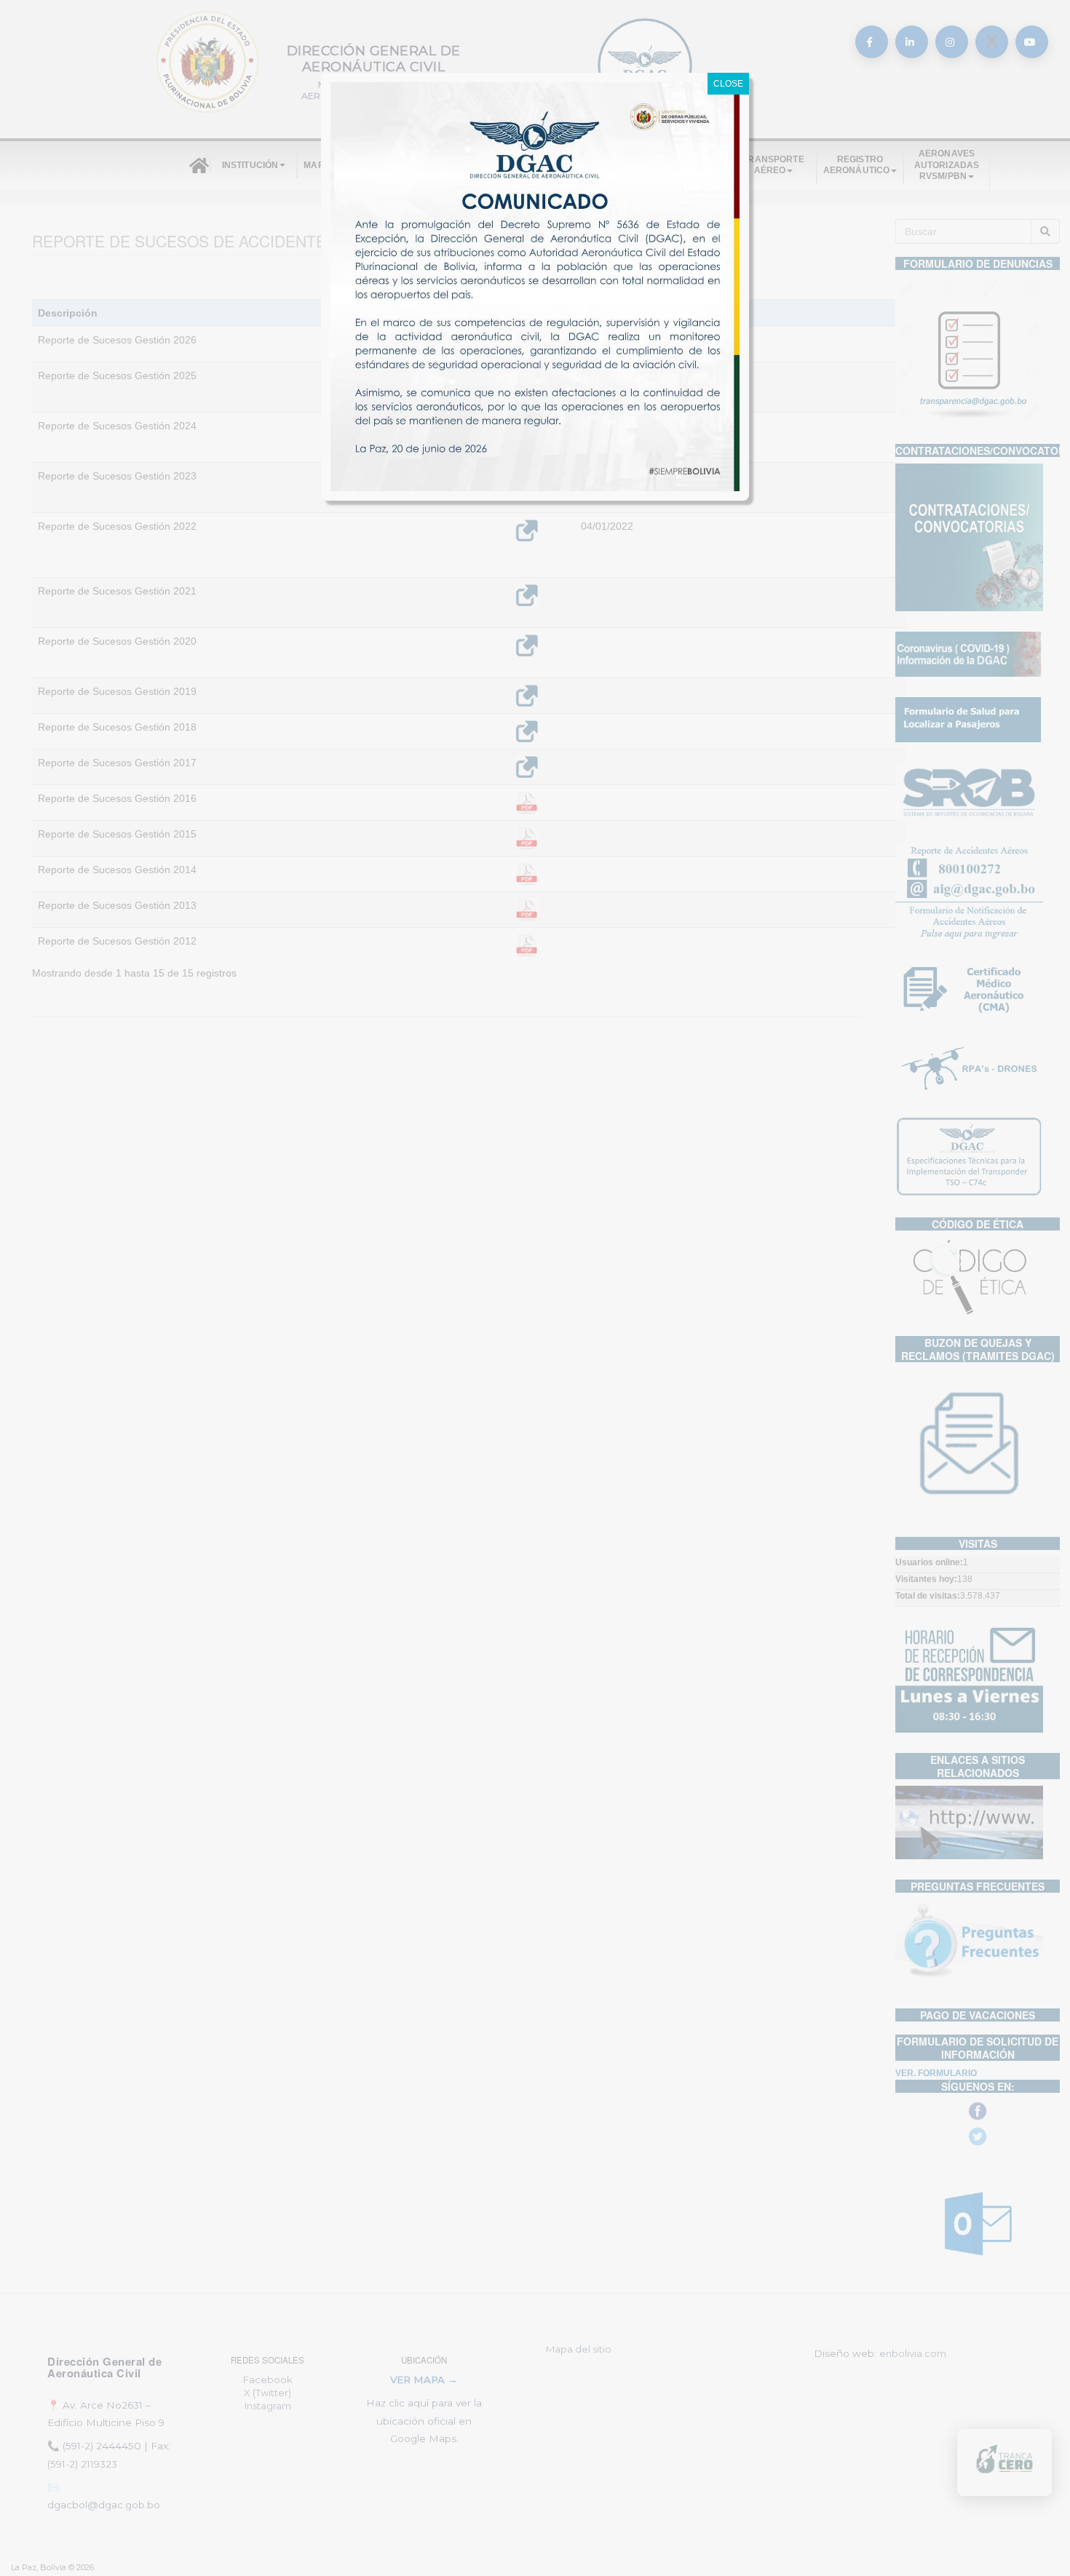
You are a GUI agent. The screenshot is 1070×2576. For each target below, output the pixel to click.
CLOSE (728, 84)
